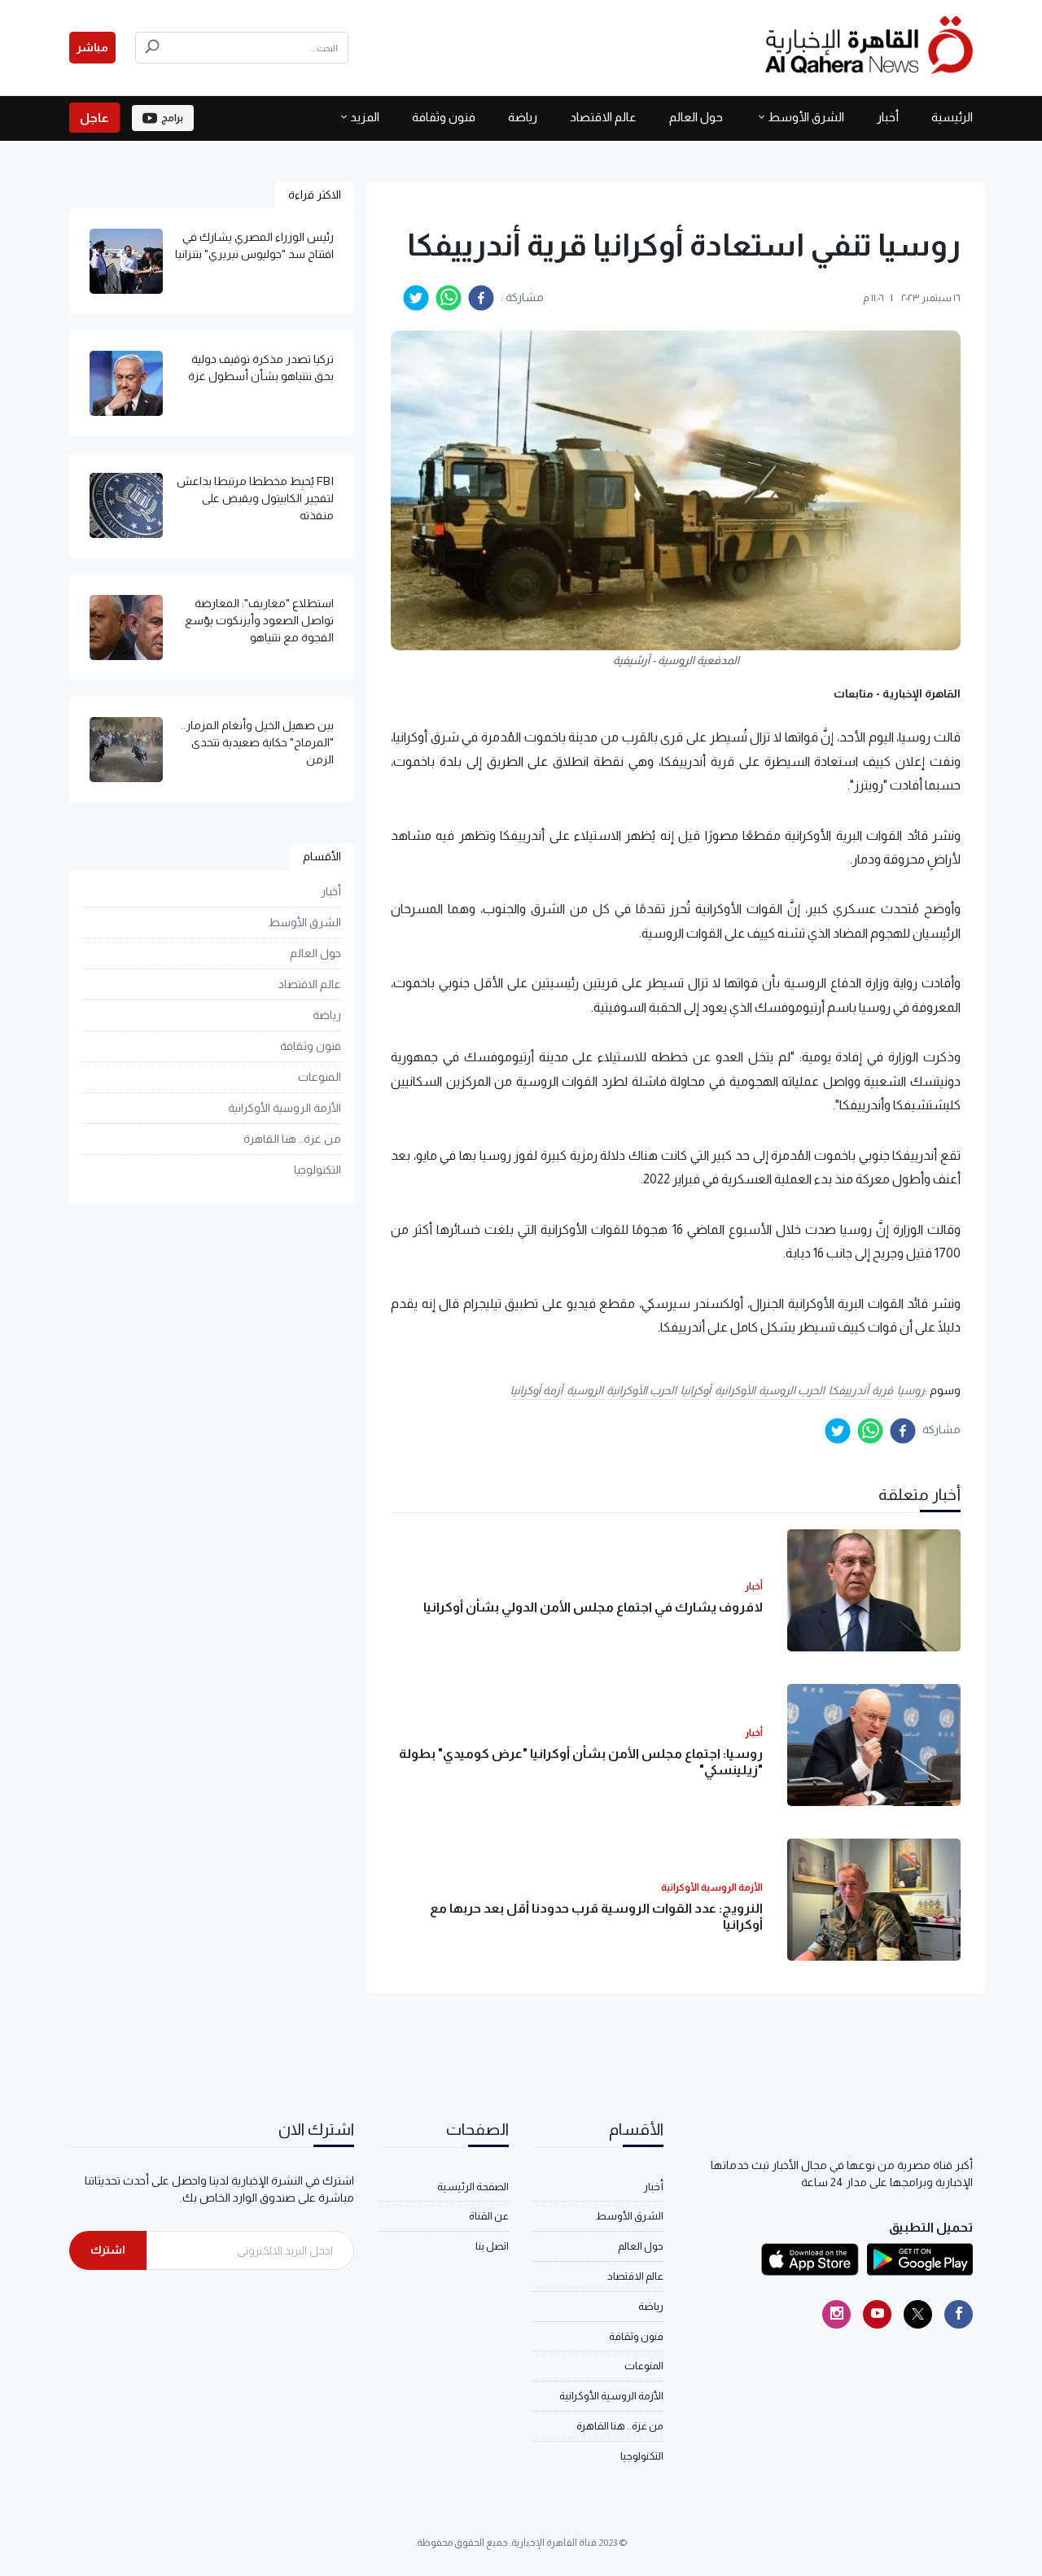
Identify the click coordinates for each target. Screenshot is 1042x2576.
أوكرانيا (696, 1390)
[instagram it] (836, 2314)
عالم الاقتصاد (603, 117)
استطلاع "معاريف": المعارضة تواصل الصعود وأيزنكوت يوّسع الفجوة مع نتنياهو (259, 620)
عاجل (94, 118)
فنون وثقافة (444, 117)
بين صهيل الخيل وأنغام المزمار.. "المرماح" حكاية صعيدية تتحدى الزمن (257, 742)
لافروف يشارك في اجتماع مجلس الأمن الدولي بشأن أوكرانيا (593, 1607)
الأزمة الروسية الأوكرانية (285, 1108)
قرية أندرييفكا (861, 1390)
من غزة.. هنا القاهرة (292, 1139)
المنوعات (320, 1077)
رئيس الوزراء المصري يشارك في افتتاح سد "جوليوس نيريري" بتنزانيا (254, 245)
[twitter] (416, 298)
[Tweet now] (918, 2314)
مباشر (92, 47)
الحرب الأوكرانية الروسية (622, 1390)
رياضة (523, 117)
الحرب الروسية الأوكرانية (770, 1390)
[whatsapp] (449, 298)
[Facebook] (959, 2314)
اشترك (108, 2250)
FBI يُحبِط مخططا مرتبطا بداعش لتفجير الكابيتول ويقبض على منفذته (255, 498)
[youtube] (877, 2314)
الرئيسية (952, 117)
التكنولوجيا (317, 1170)
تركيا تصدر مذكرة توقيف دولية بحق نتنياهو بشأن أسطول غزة (261, 367)
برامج (172, 118)
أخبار (888, 117)
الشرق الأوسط (806, 117)
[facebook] (481, 298)
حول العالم (696, 117)
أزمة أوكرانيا (537, 1390)
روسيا (911, 1390)
